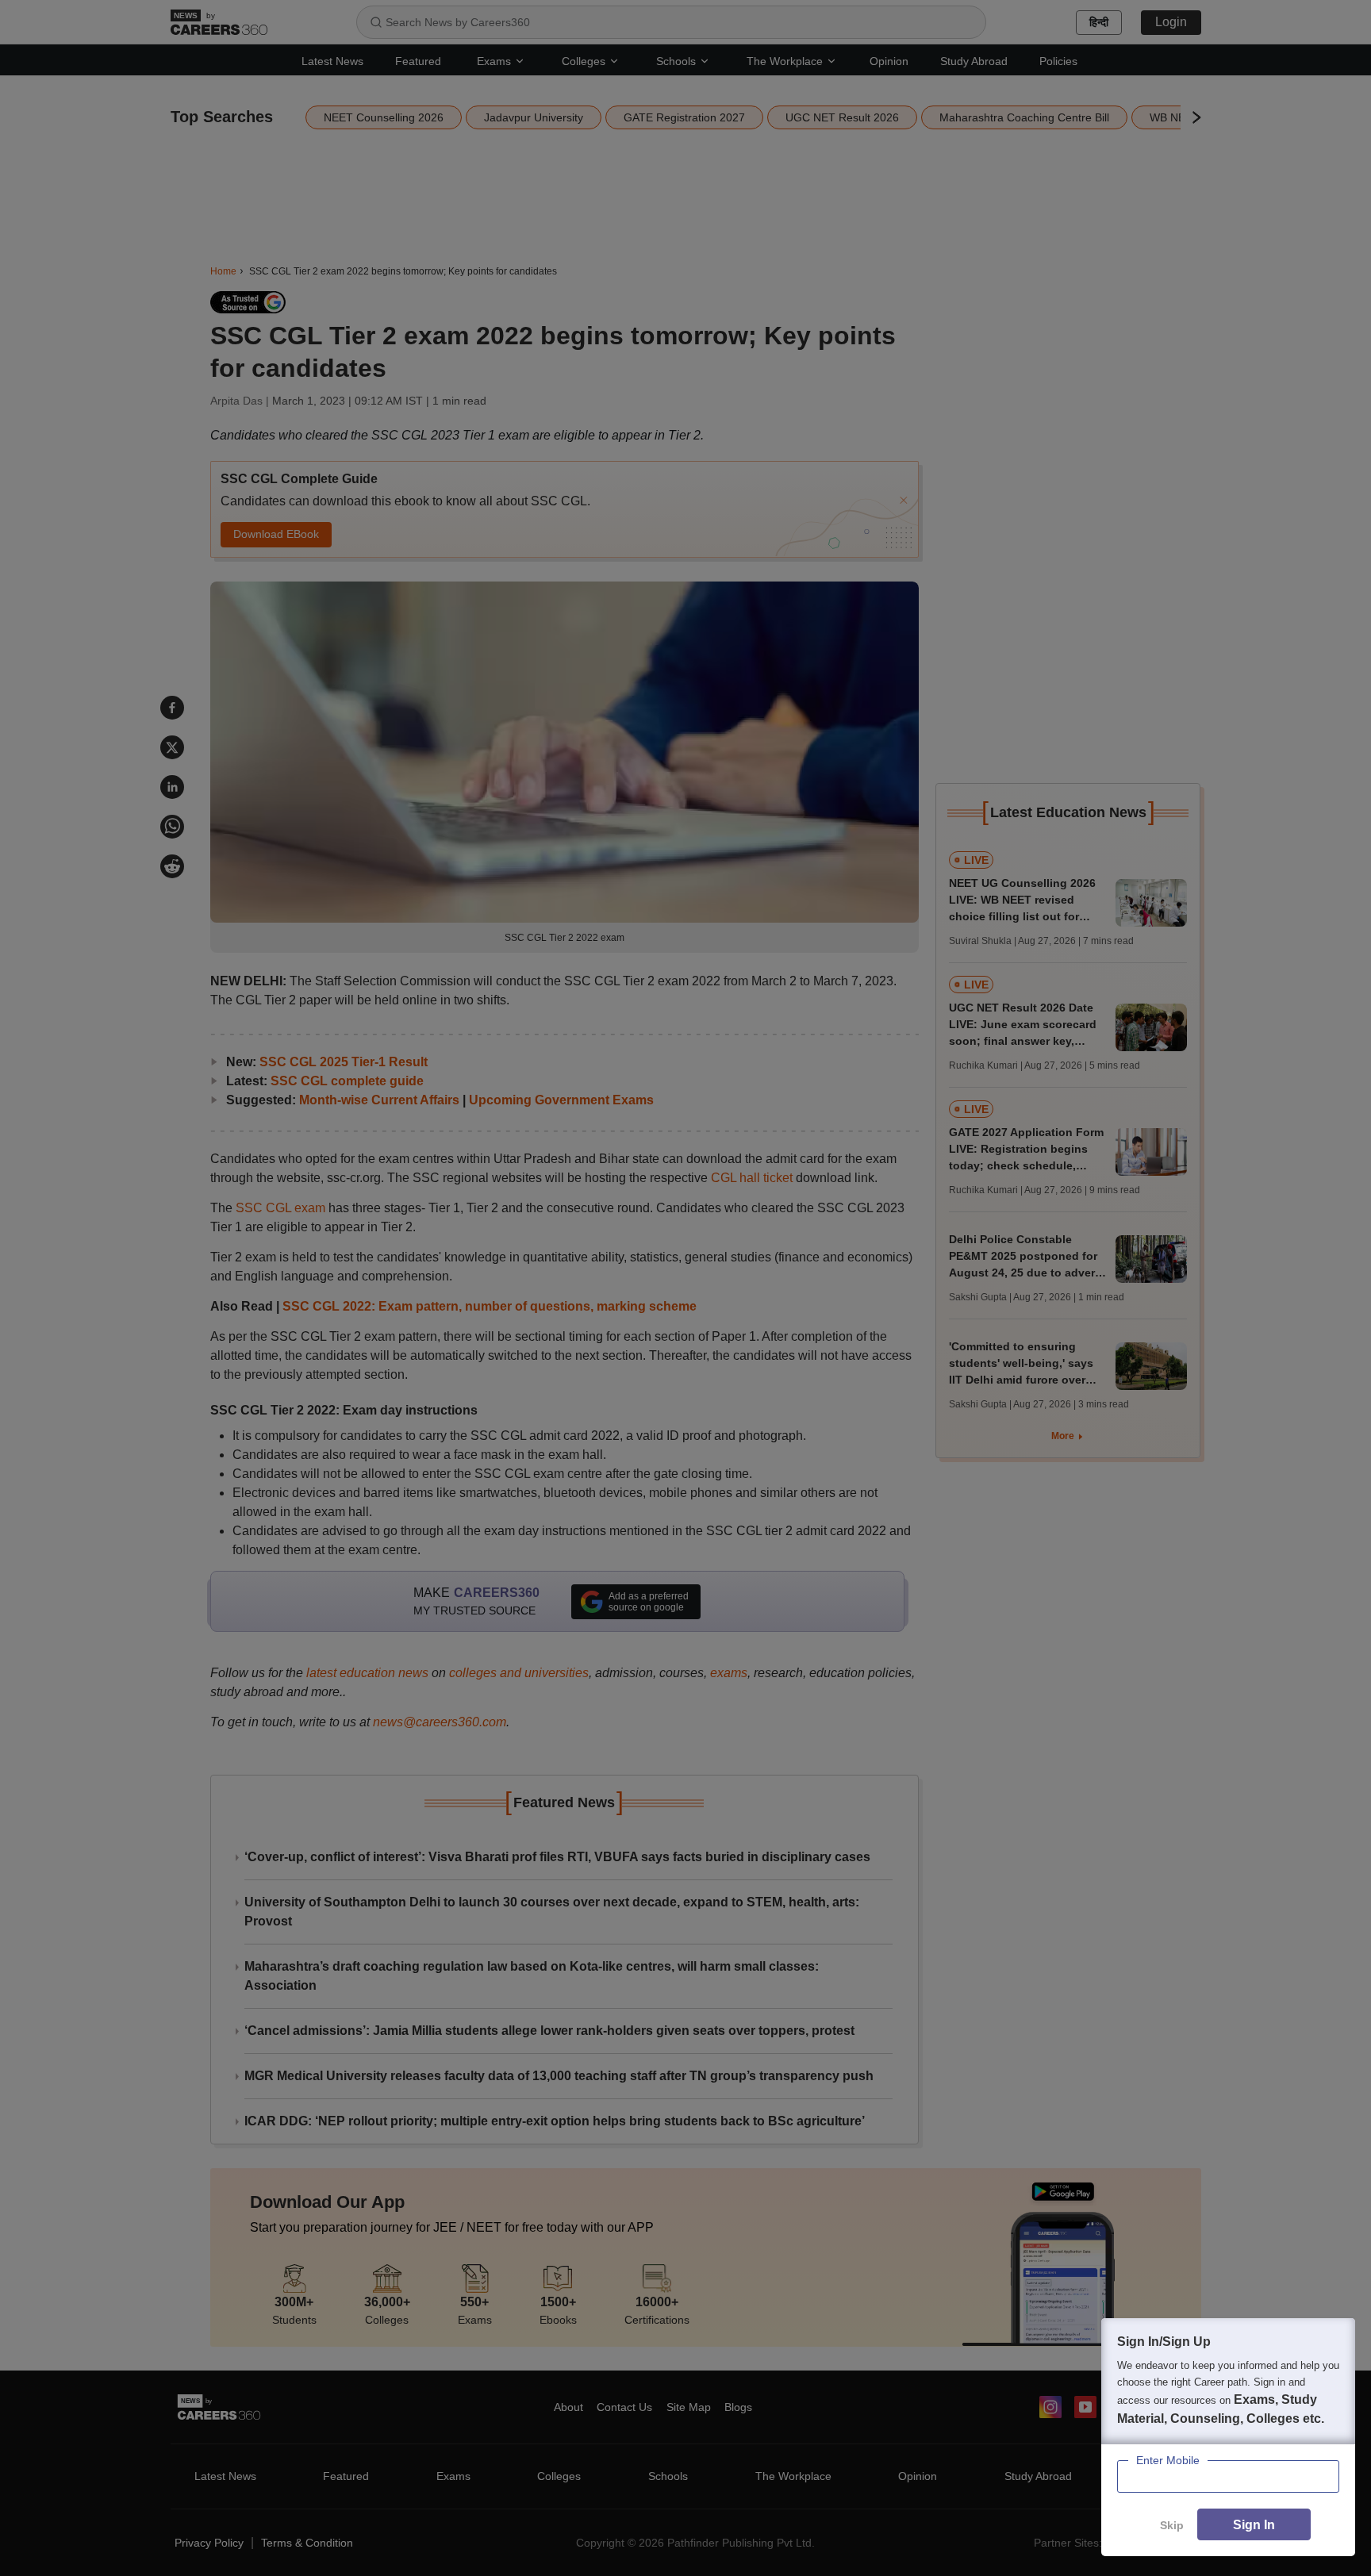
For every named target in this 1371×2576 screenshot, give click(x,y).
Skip (1172, 2525)
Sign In (1254, 2525)
